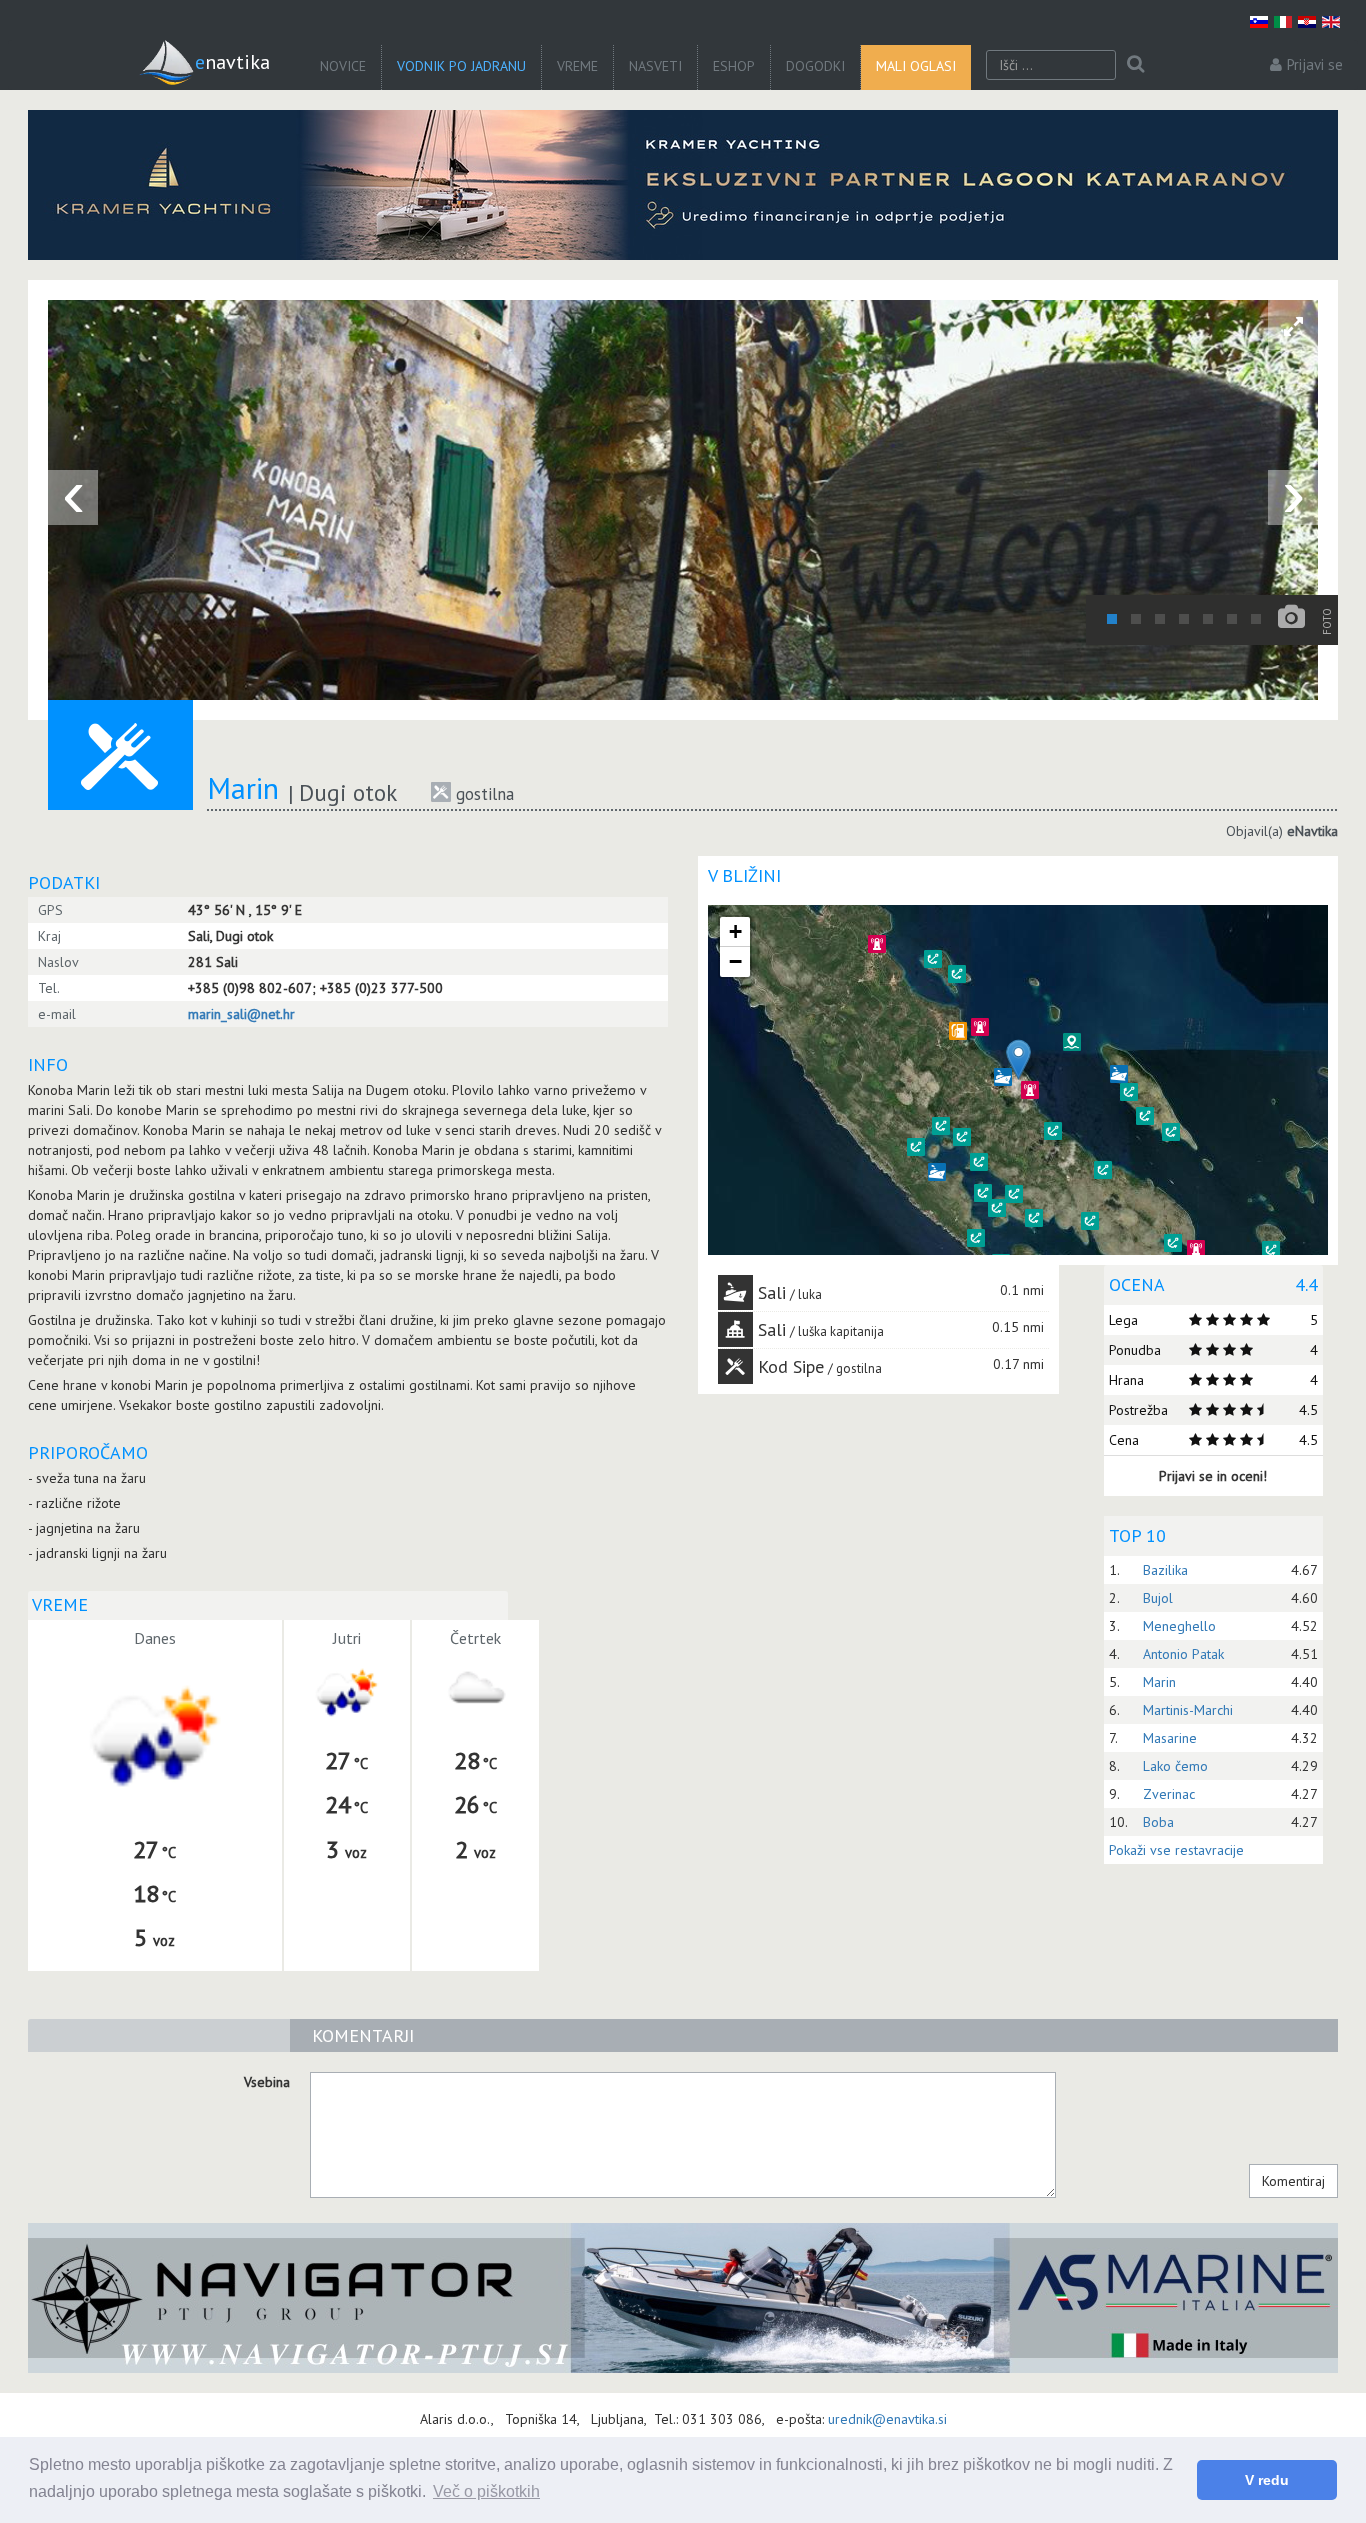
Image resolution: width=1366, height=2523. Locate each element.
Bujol (1158, 1598)
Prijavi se (1315, 64)
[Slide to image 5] (1208, 619)
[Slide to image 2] (1136, 619)
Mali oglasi (916, 66)
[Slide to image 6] (1232, 619)
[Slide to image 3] (1160, 619)
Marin (1159, 1682)
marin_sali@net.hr (241, 1014)
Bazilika (1165, 1570)
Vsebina (267, 2082)
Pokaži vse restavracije (1176, 1850)
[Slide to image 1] (1112, 619)
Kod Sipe (791, 1366)
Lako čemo (1175, 1766)
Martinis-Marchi (1188, 1710)
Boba (1158, 1822)
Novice (343, 66)
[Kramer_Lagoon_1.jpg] (683, 185)
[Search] (1135, 65)
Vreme (577, 66)
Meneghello (1179, 1626)
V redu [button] (1267, 2480)
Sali (772, 1292)
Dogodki (815, 66)
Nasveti (655, 66)
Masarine (1170, 1738)
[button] (1103, 1170)
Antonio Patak (1183, 1654)
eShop (734, 66)
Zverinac (1169, 1794)
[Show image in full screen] (1293, 325)
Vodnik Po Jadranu (461, 66)
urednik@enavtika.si (887, 2419)
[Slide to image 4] (1184, 619)
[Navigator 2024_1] (683, 2298)
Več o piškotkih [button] (486, 2491)
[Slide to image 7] (1256, 619)
